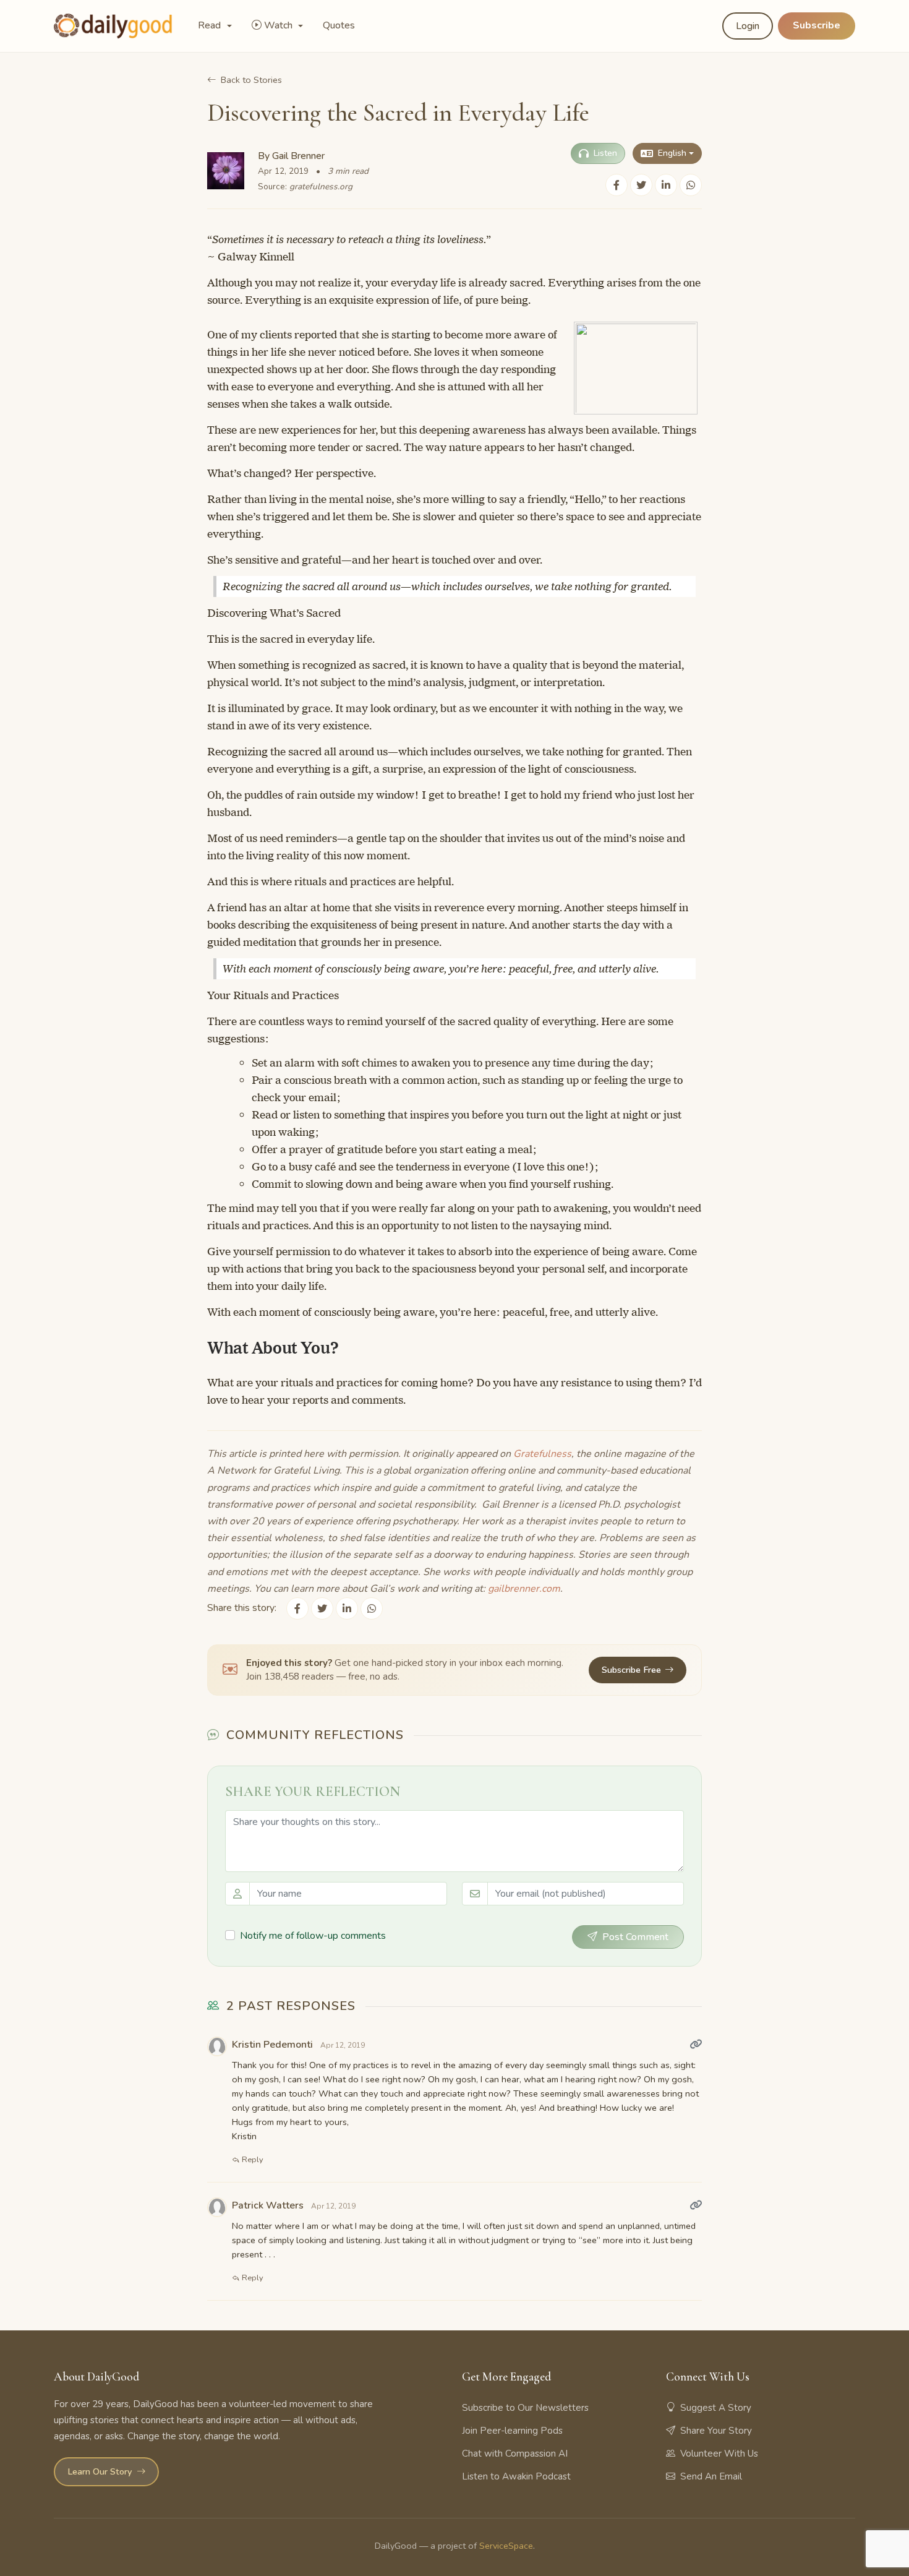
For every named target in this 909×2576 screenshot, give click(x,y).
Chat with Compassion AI (515, 2454)
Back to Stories (251, 80)
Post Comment (635, 1937)
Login (748, 26)
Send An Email (711, 2476)
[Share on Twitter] (641, 185)
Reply (252, 2160)
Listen (605, 153)
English (672, 153)
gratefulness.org (321, 187)
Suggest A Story (716, 2408)
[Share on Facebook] (617, 185)
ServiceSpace (506, 2546)
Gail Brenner (298, 156)
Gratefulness (542, 1454)
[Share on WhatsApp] (691, 185)
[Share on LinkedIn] (666, 185)
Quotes (339, 25)
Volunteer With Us (719, 2454)
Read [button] (211, 25)
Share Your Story (716, 2431)
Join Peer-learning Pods (512, 2431)
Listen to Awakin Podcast (516, 2476)
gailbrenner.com (524, 1589)
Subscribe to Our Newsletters (525, 2408)
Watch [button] (280, 25)
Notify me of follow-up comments (313, 1936)
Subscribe (817, 25)
